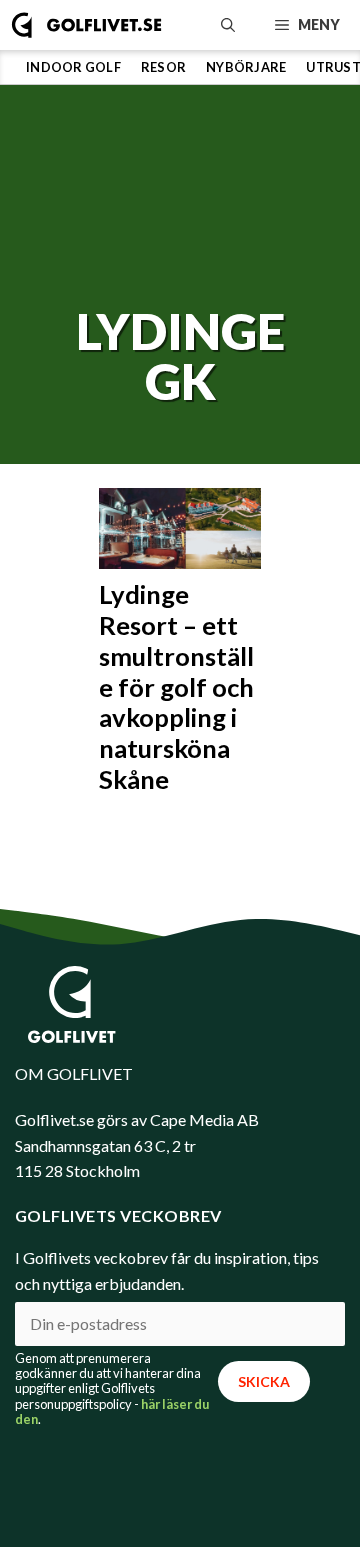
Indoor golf (73, 67)
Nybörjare (246, 67)
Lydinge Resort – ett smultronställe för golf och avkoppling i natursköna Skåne (176, 686)
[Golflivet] (86, 25)
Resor (163, 67)
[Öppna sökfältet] (228, 25)
